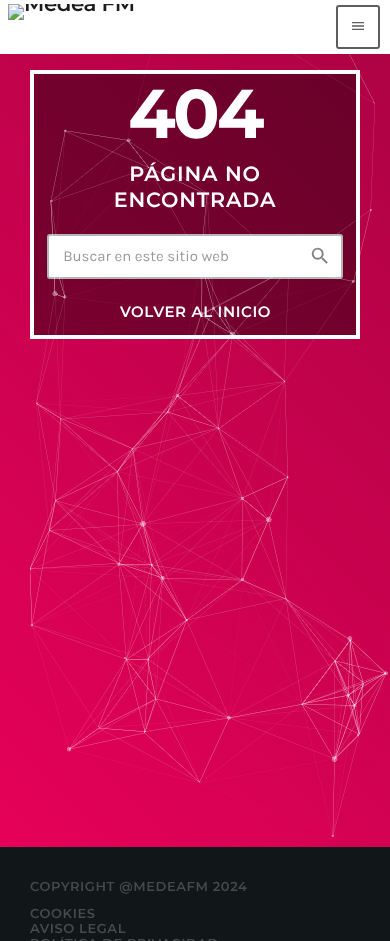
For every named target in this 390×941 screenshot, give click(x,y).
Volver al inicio (195, 311)
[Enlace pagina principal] (71, 27)
